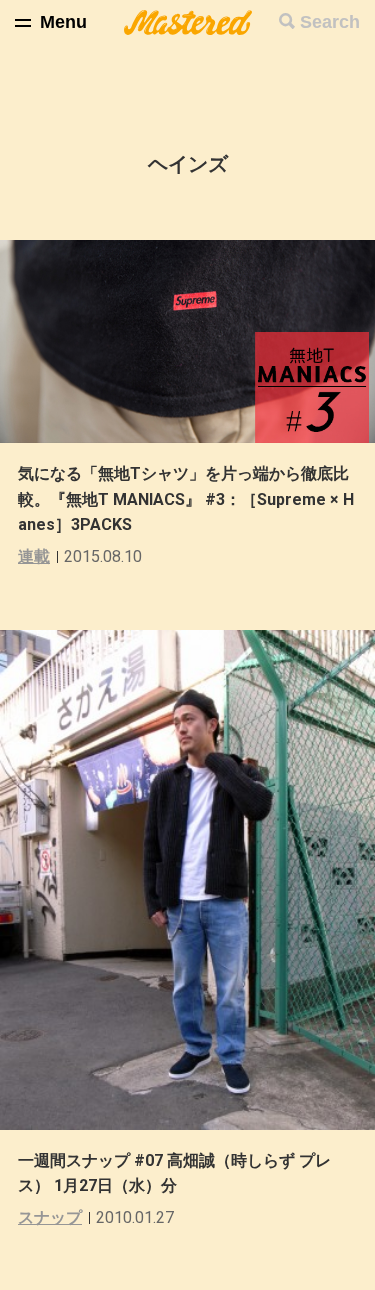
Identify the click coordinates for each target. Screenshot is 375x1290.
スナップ (50, 1217)
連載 (34, 556)
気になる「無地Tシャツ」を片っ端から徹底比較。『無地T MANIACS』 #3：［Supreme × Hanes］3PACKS (186, 499)
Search (330, 22)
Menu (63, 22)
